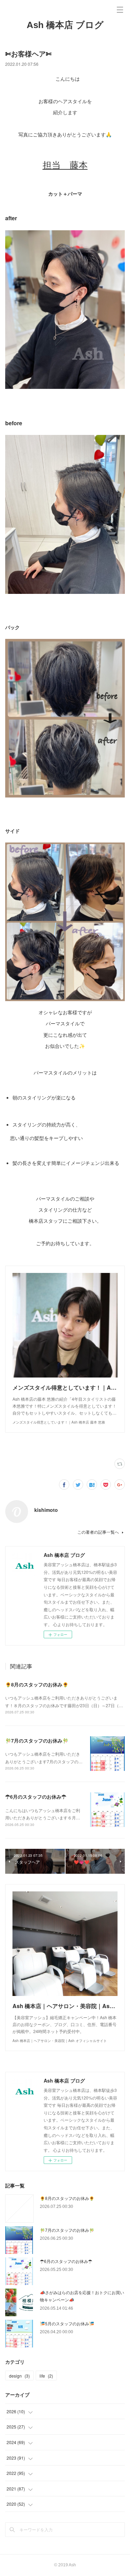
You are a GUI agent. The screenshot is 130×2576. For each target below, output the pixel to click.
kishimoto (46, 1510)
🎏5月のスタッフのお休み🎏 (67, 2323)
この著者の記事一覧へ (98, 1532)
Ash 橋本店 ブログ (65, 25)
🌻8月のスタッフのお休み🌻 (37, 1684)
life (46, 2376)
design (19, 2376)
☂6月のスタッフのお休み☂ (36, 1797)
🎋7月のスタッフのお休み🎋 (37, 1740)
